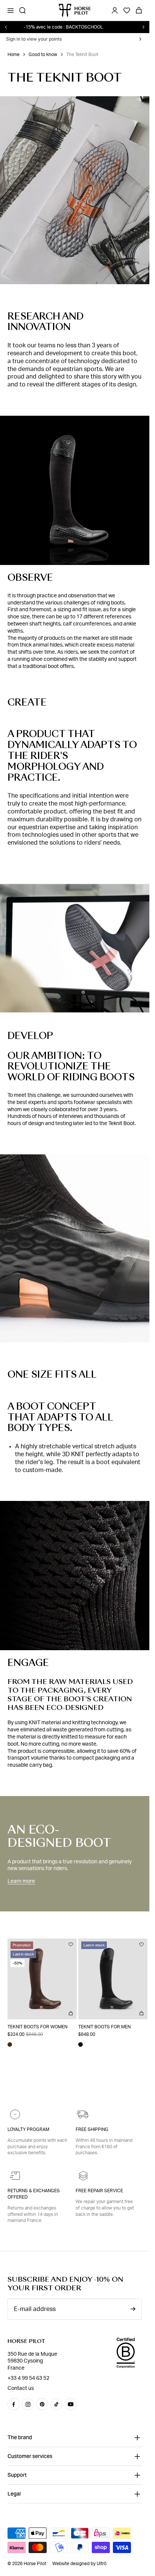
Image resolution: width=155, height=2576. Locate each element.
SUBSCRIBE (74, 1389)
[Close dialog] (138, 1177)
